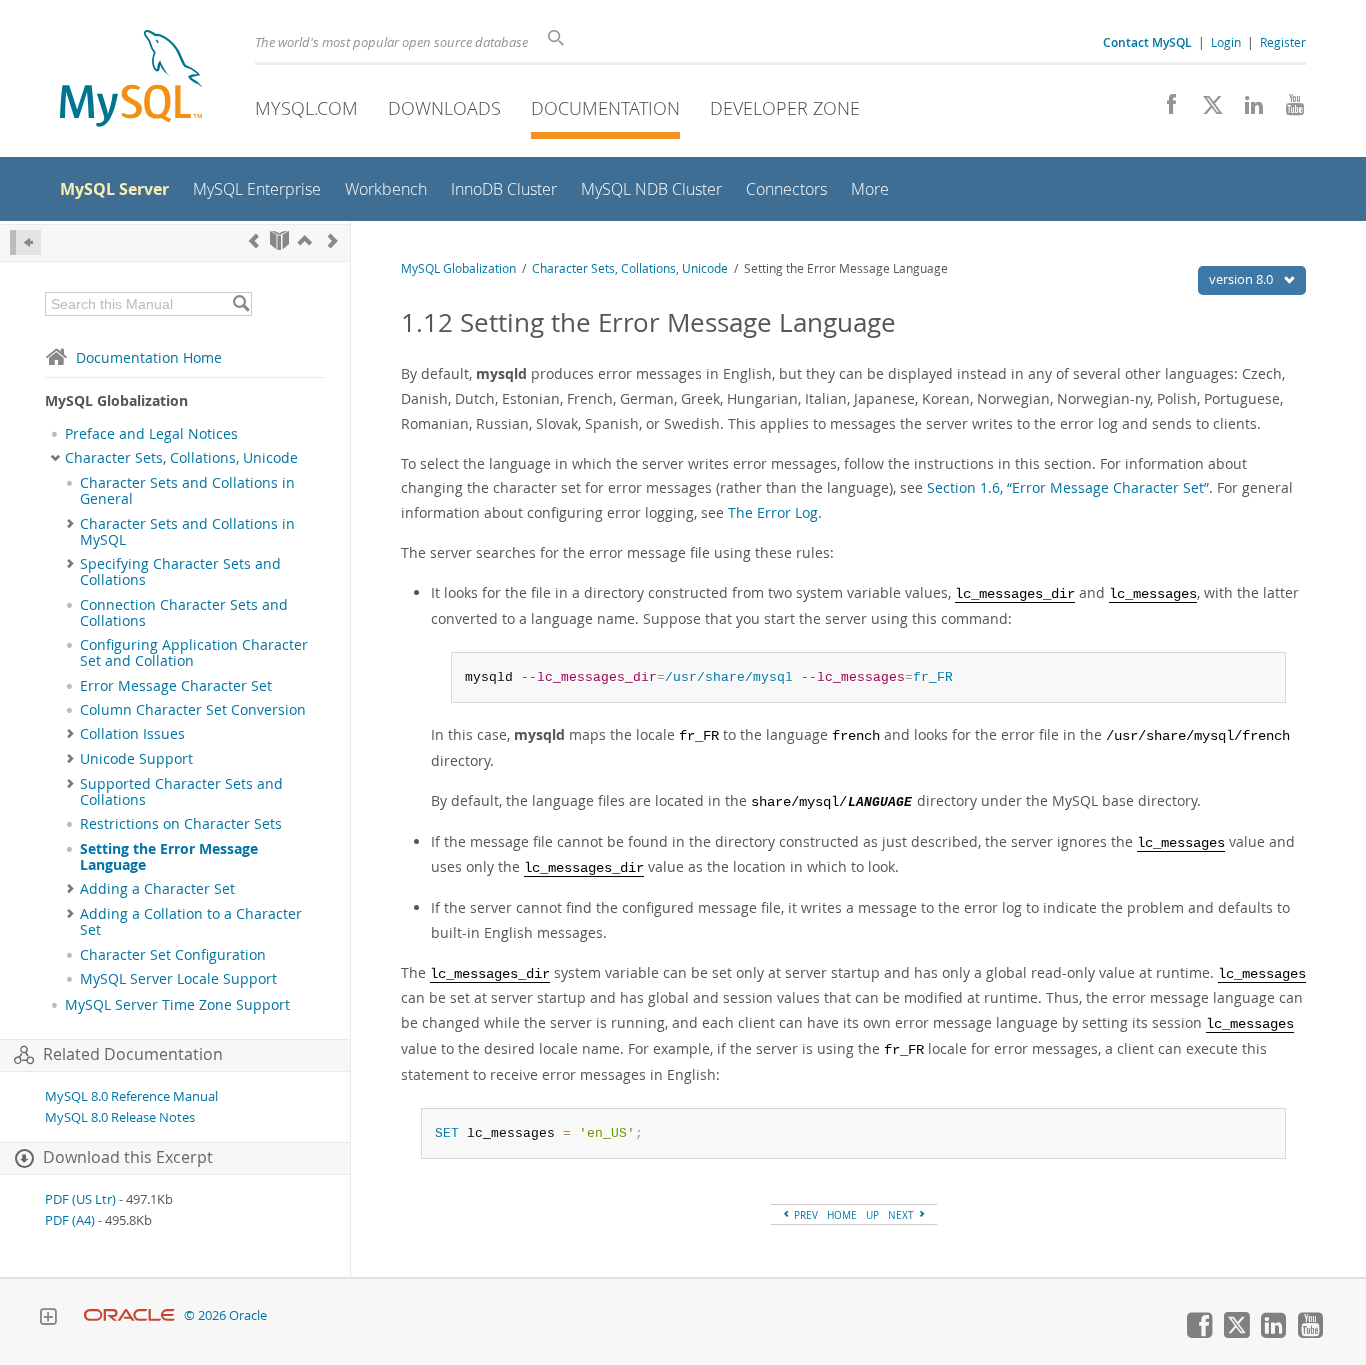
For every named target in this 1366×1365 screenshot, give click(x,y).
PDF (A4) (70, 1220)
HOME (842, 1215)
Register (1283, 42)
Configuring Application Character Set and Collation (194, 653)
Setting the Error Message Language (169, 857)
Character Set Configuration (173, 955)
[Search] (240, 304)
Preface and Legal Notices (151, 434)
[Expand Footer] (48, 1319)
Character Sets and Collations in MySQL (187, 532)
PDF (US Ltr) (80, 1199)
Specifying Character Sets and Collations (180, 572)
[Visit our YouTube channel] (1287, 110)
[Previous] (254, 240)
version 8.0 (1242, 279)
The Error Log (773, 512)
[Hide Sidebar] (25, 242)
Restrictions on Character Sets (181, 824)
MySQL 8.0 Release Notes (120, 1117)
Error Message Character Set (176, 686)
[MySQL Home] (131, 80)
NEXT (902, 1215)
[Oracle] (129, 1315)
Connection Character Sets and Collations (184, 613)
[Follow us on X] (1205, 110)
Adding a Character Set (157, 889)
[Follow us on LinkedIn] (1246, 110)
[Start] (279, 240)
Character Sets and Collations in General (187, 491)
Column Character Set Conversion (193, 710)
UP (872, 1215)
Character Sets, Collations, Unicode (181, 458)
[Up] (305, 240)
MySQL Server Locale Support (178, 979)
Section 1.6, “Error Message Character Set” (1068, 487)
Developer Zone (785, 108)
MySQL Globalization (458, 268)
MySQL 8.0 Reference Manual (131, 1096)
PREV (804, 1215)
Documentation (605, 108)
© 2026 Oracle (225, 1315)
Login (1226, 42)
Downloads (444, 108)
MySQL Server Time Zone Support (177, 1005)
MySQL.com (306, 108)
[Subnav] (55, 458)
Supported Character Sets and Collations (181, 792)
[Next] (333, 240)
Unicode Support (136, 759)
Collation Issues (132, 734)
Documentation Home (149, 357)
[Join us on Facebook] (1164, 110)
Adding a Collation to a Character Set (191, 922)
